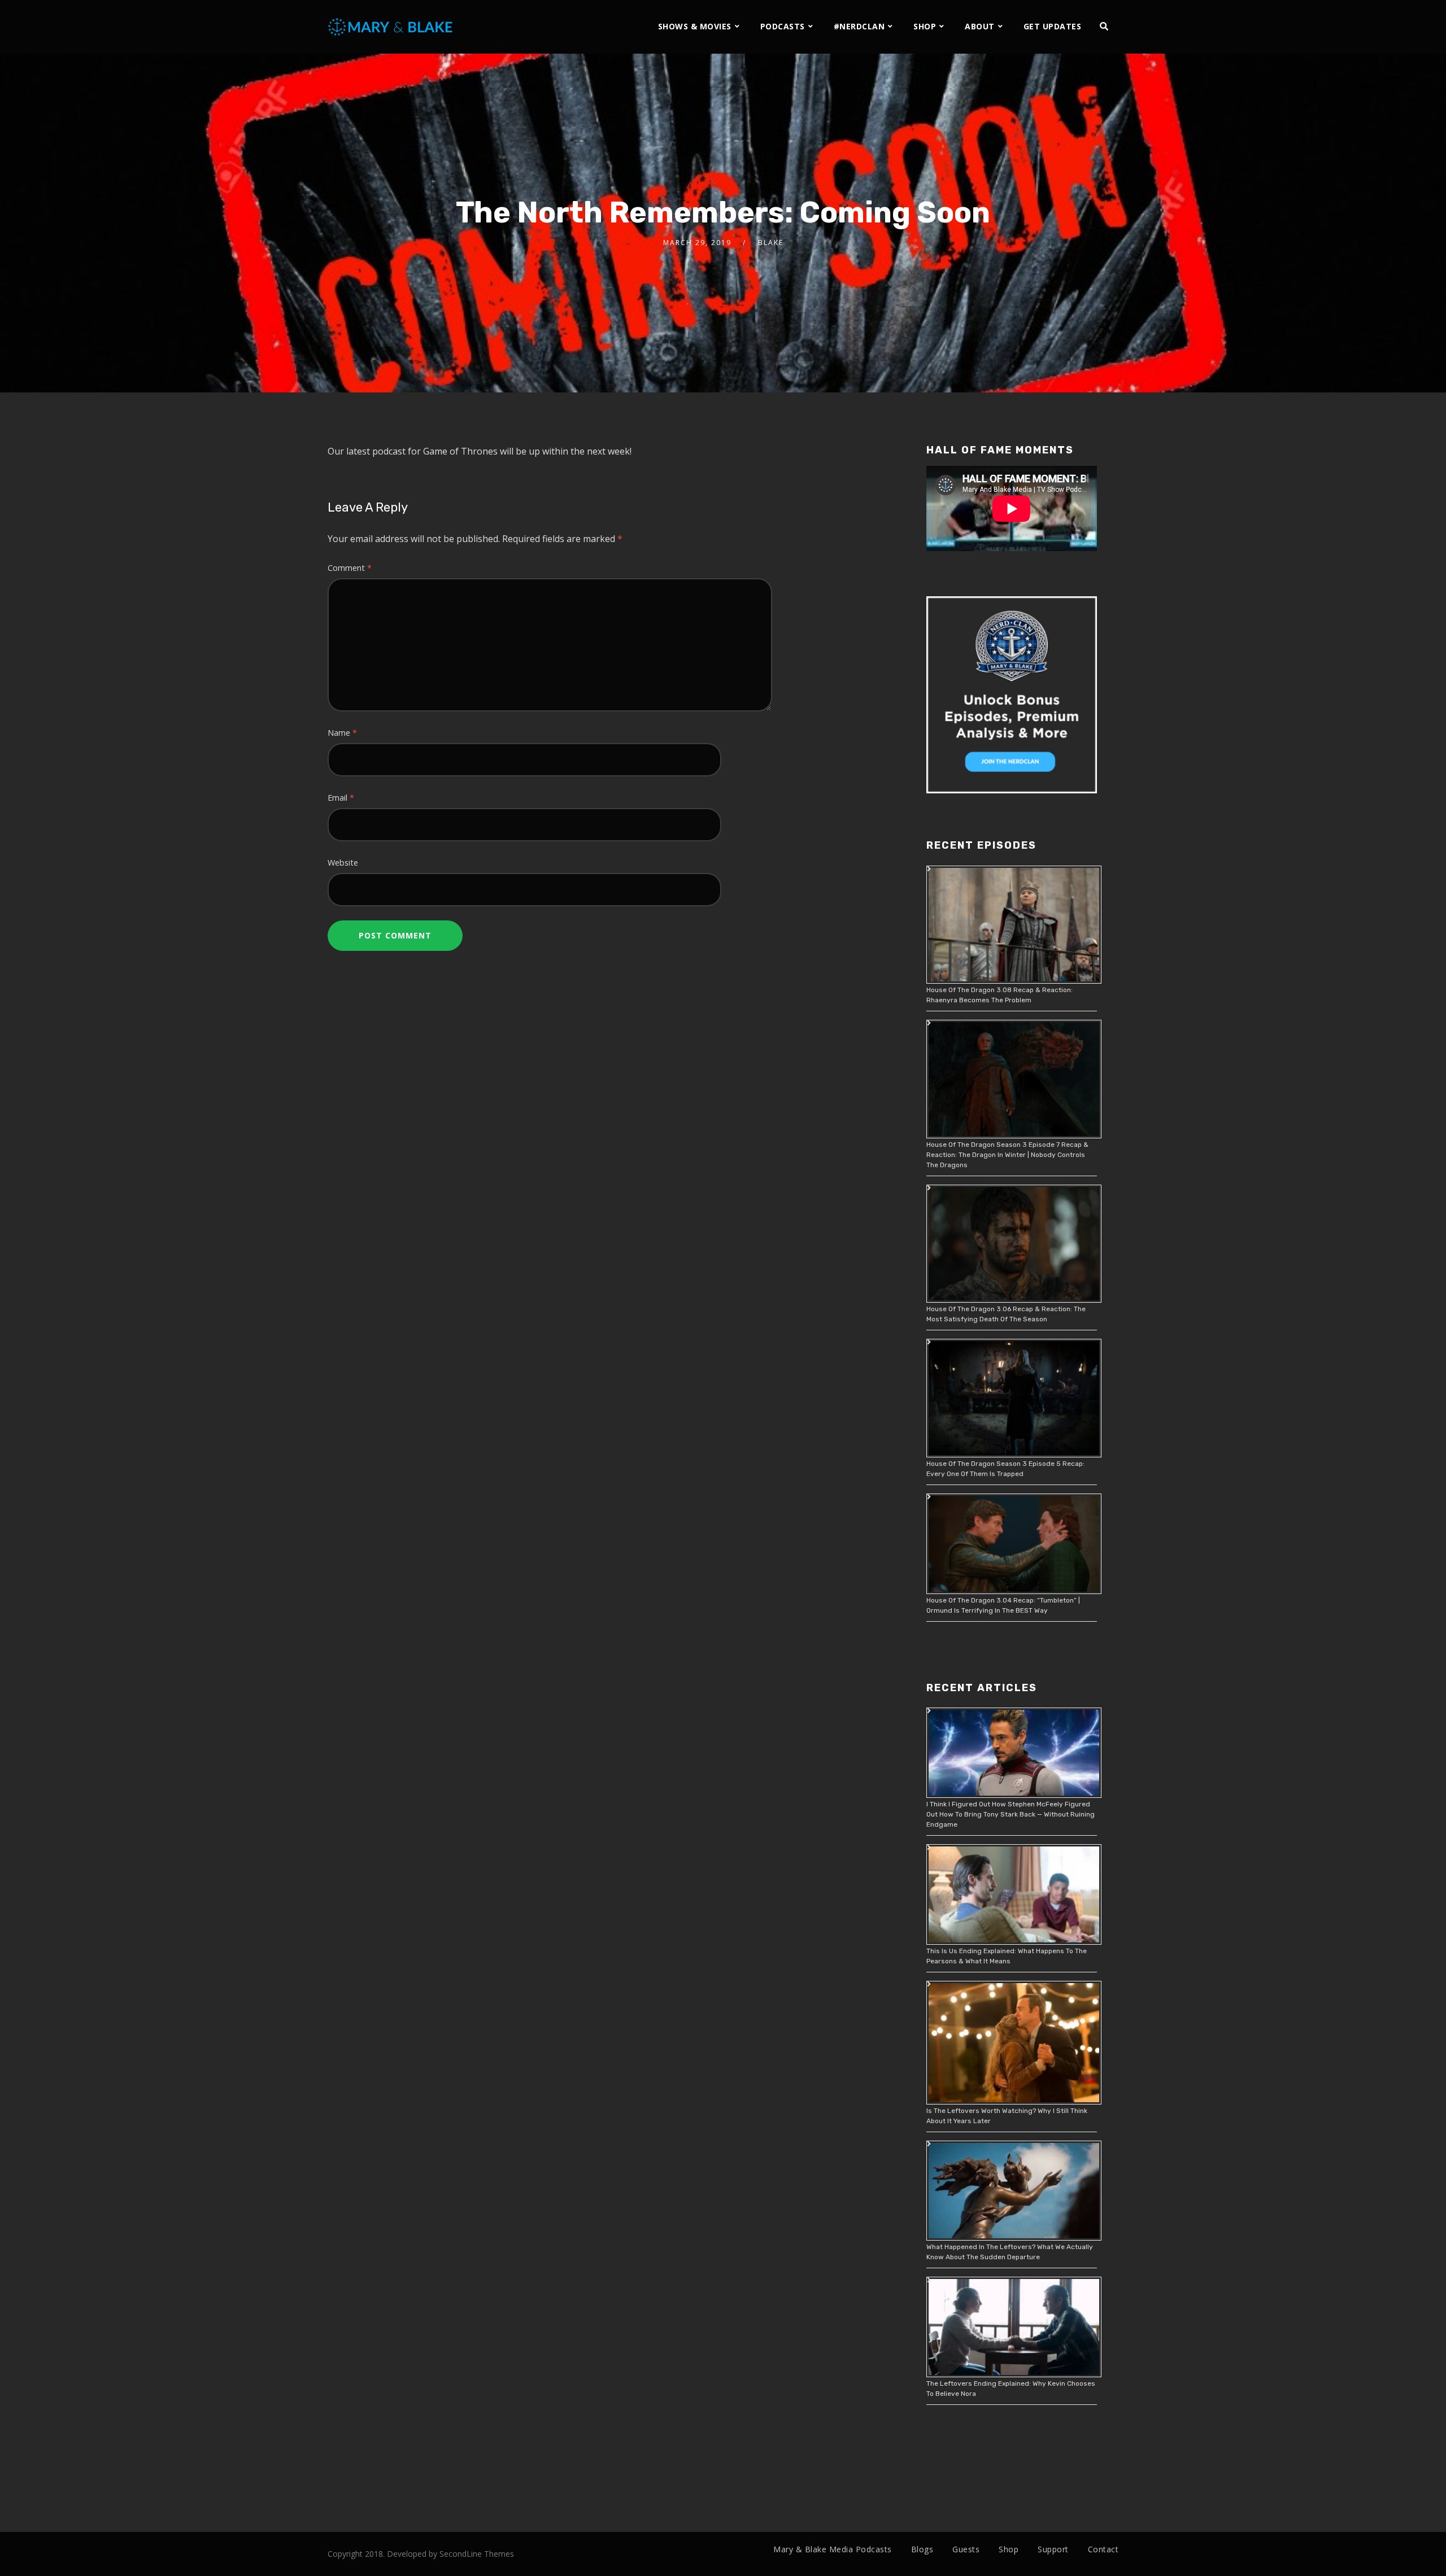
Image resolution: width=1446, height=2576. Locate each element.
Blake (771, 243)
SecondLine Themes (477, 2554)
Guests (966, 2549)
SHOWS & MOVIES (695, 26)
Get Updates (1053, 26)
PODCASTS (783, 26)
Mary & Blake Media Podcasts (833, 2549)
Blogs (922, 2549)
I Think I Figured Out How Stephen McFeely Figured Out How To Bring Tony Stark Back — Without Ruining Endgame (1011, 1814)
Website (343, 863)
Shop (1009, 2549)
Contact (1103, 2549)
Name (342, 733)
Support (1053, 2549)
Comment (350, 568)
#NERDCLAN (859, 26)
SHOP (925, 26)
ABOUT (980, 26)
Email (341, 798)
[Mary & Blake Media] (392, 26)
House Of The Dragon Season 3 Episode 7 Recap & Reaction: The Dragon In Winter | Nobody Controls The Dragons (1007, 1155)
